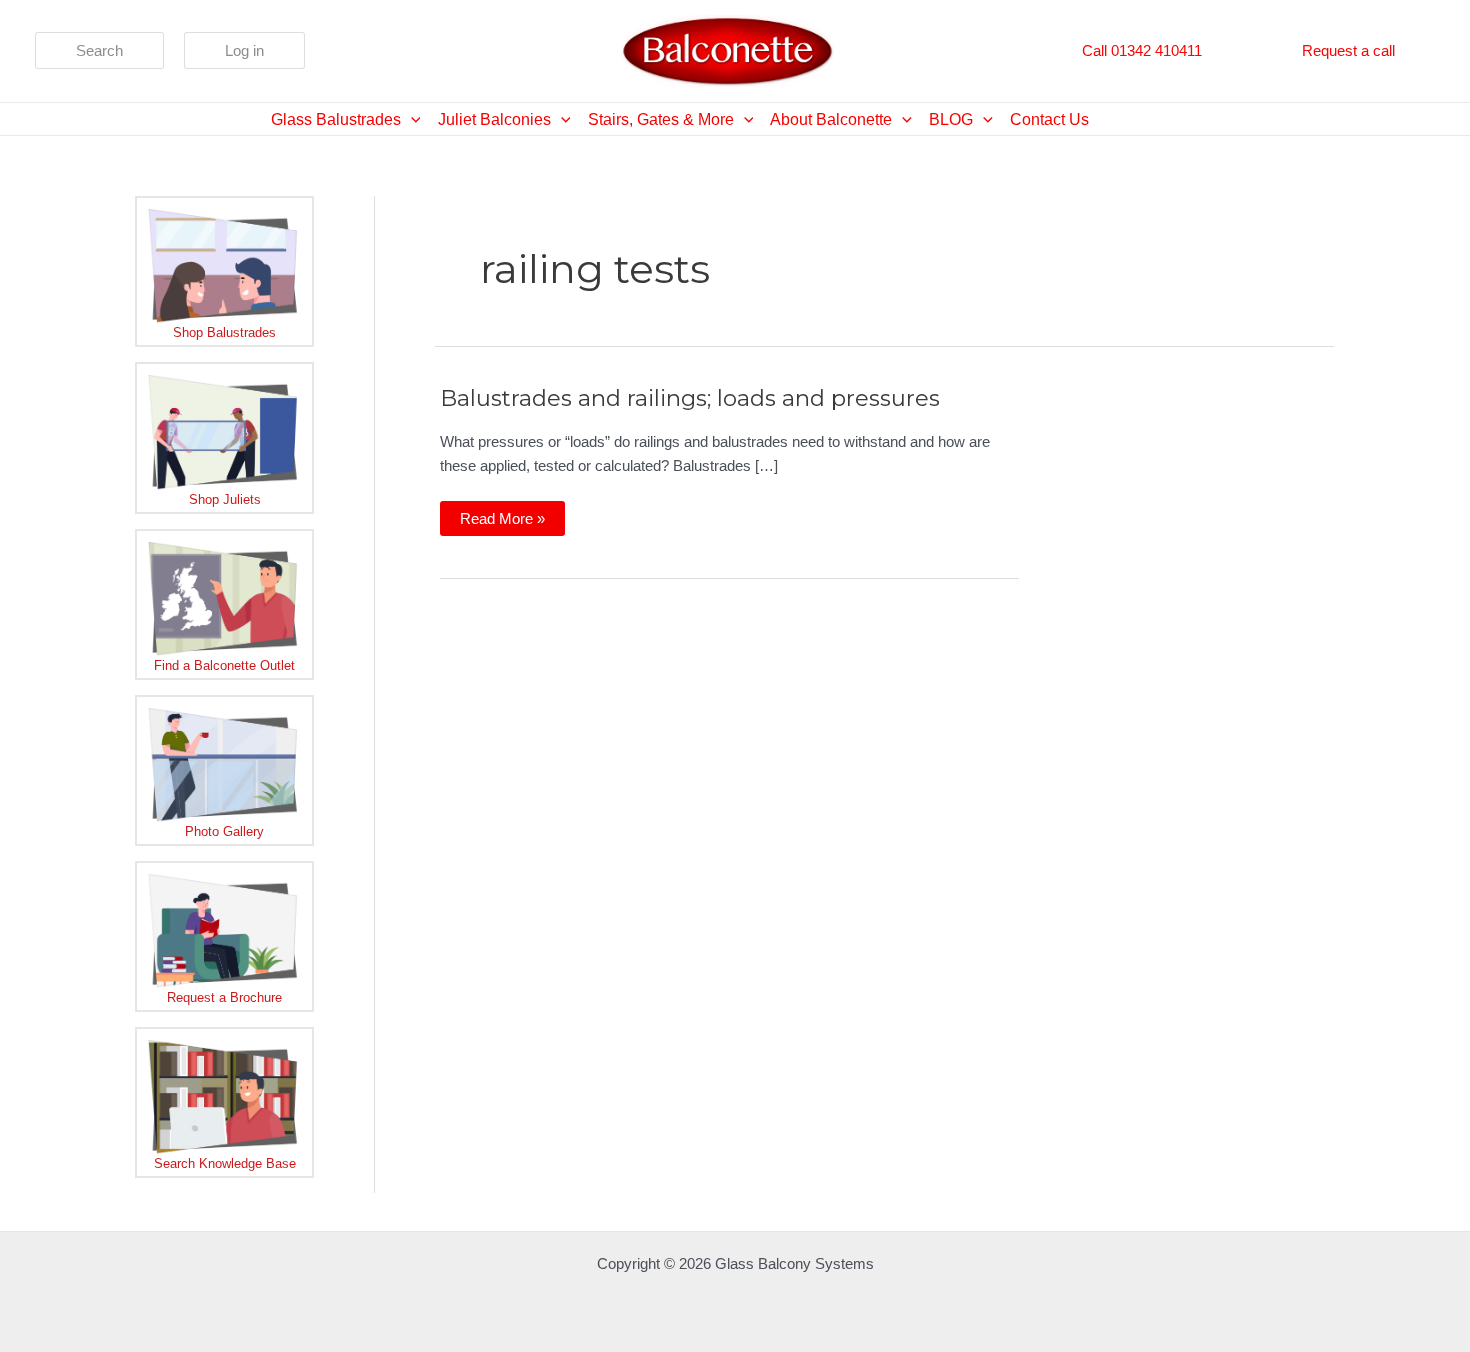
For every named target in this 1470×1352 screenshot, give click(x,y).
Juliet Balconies (494, 119)
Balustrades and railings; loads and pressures (690, 398)
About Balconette (831, 119)
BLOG (951, 119)
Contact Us (1049, 119)
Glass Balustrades (336, 119)
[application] (411, 119)
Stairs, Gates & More (661, 119)
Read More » (502, 522)
